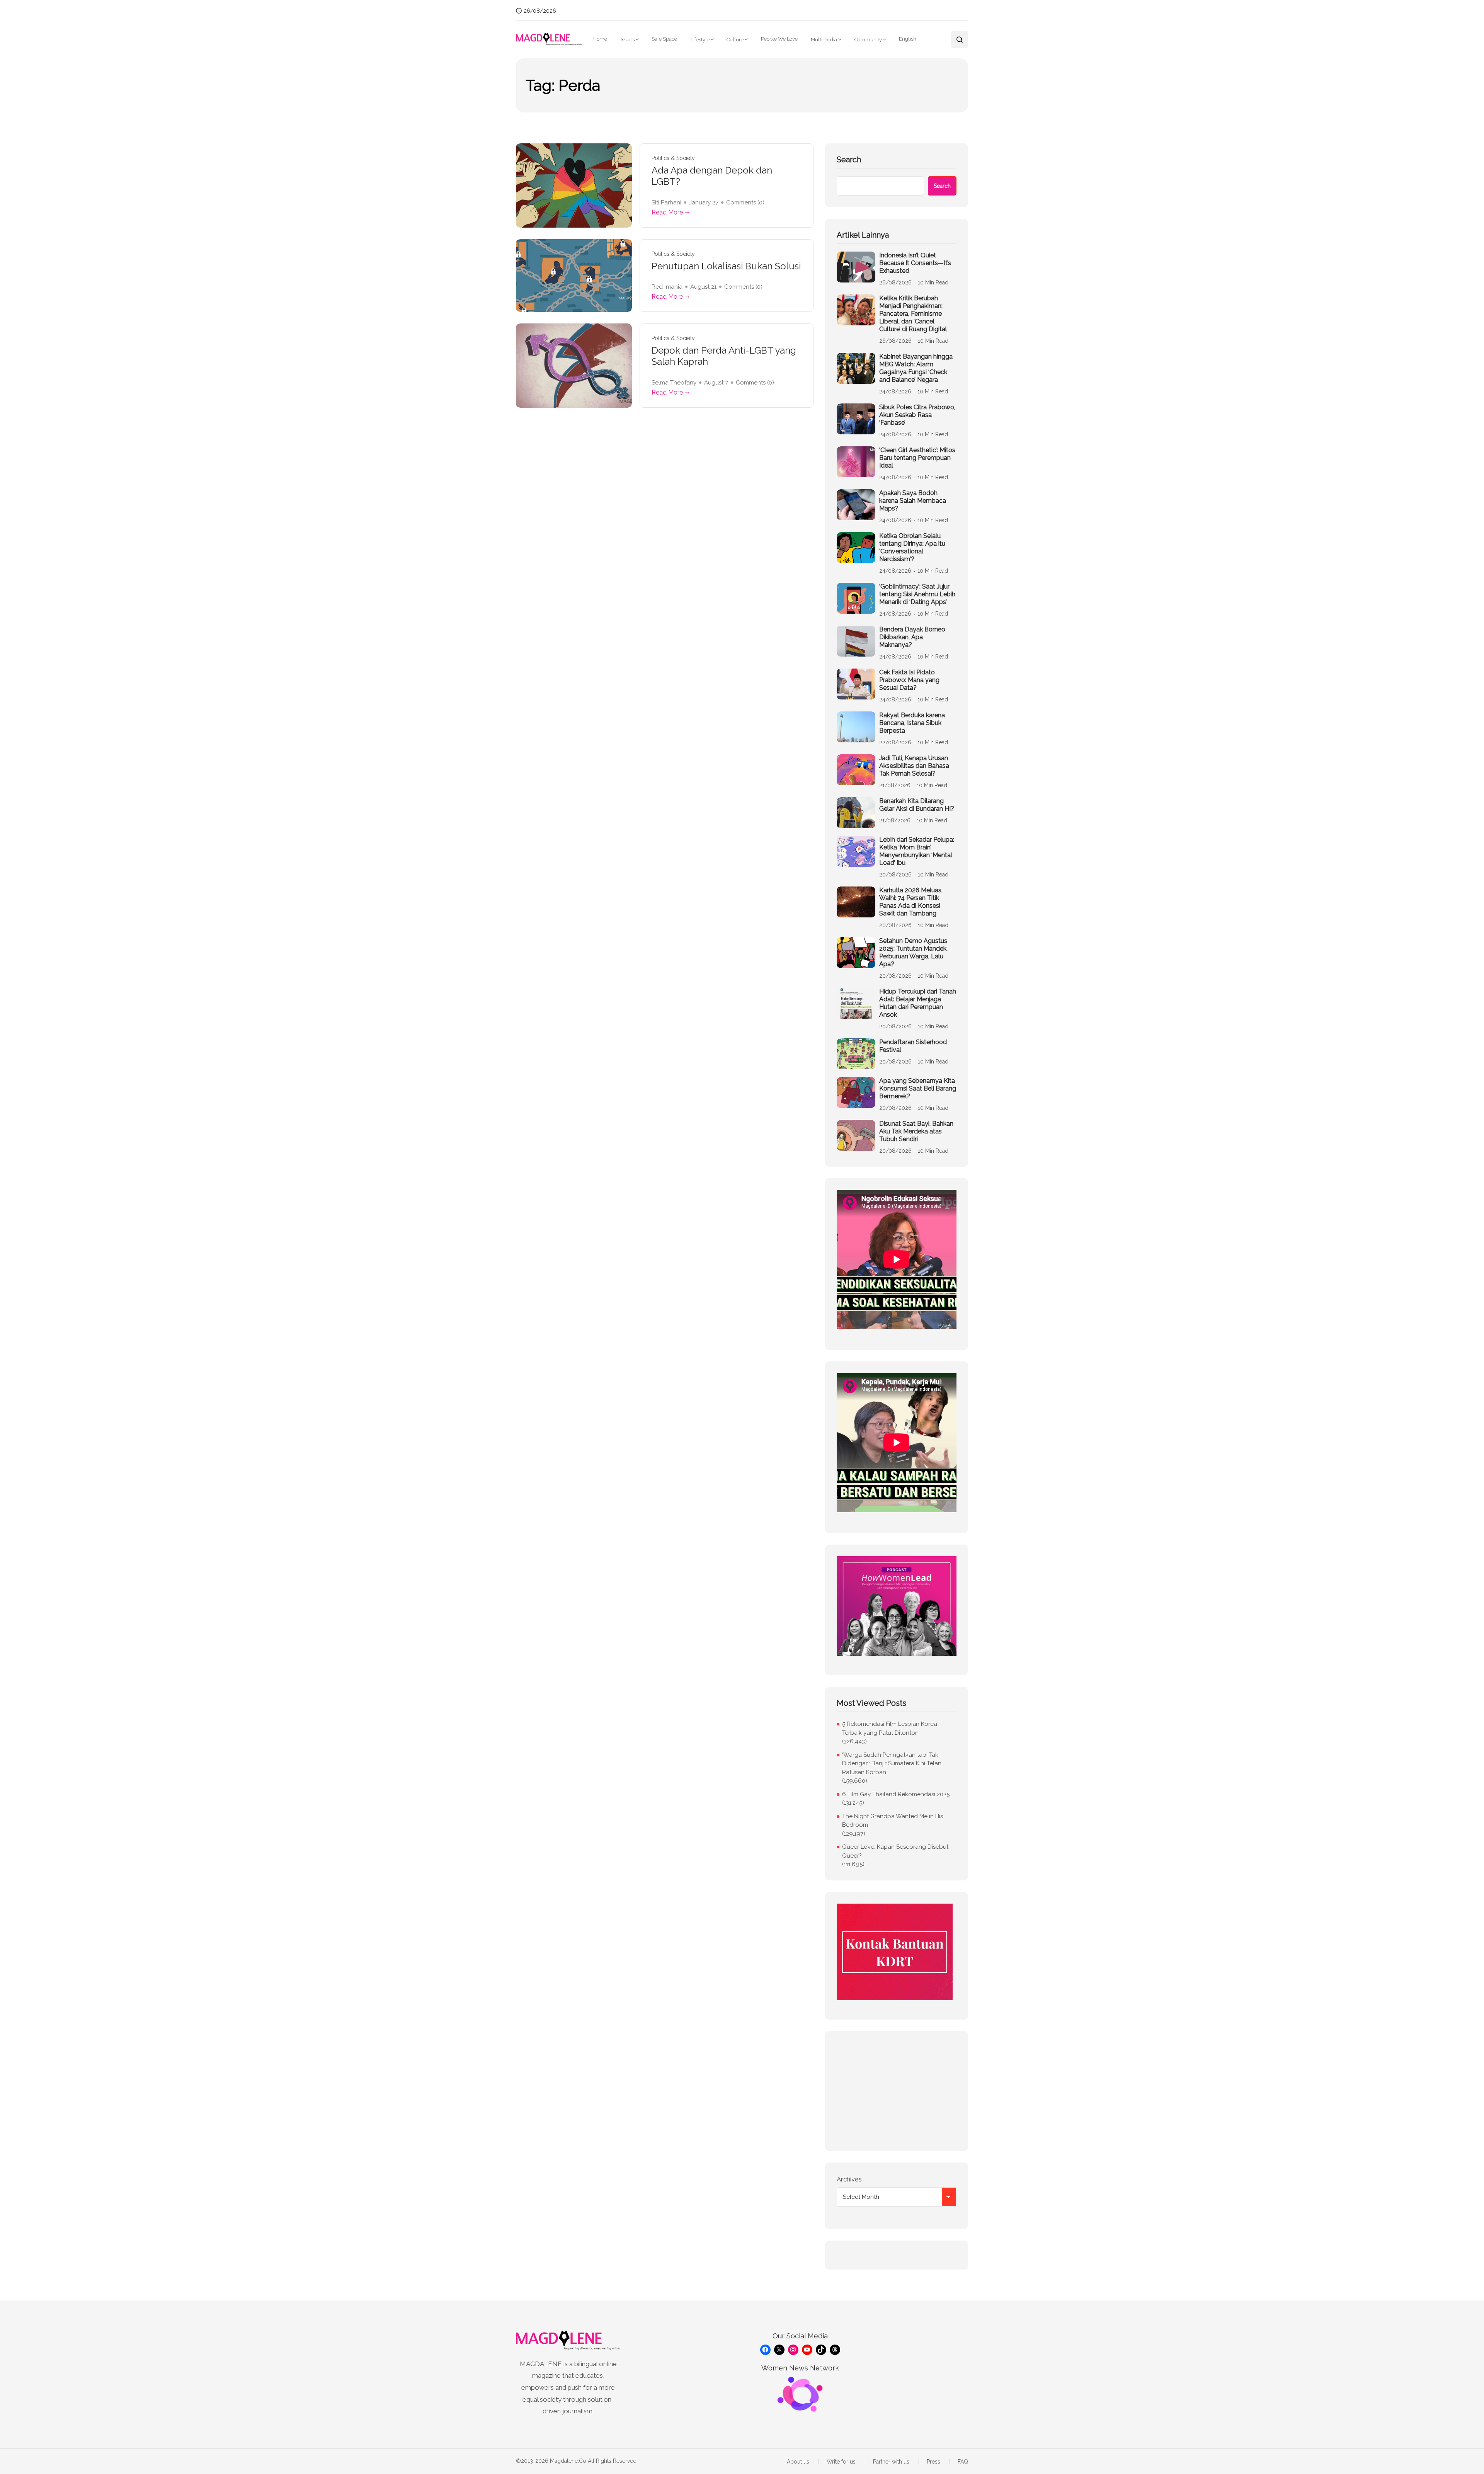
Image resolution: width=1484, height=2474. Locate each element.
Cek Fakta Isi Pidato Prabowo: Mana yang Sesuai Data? (909, 680)
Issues (628, 40)
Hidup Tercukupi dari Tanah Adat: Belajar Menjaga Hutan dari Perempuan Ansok (918, 1003)
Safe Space (664, 39)
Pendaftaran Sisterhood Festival (913, 1046)
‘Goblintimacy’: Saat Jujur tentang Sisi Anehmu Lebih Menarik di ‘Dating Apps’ (917, 594)
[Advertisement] (897, 2091)
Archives (849, 2179)
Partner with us (891, 2462)
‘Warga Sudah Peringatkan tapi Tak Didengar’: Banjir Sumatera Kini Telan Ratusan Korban (892, 1764)
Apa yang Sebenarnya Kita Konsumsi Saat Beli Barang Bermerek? (918, 1088)
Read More (667, 212)
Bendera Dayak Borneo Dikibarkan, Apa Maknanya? (912, 637)
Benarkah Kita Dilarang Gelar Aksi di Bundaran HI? (917, 805)
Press (933, 2462)
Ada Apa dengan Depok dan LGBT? (712, 176)
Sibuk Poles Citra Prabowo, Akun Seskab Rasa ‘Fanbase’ (917, 415)
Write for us (841, 2462)
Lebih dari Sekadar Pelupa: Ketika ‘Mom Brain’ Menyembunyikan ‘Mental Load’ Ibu (917, 851)
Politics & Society (673, 158)
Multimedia (824, 40)
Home (600, 39)
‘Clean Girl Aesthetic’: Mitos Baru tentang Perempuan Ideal (917, 458)
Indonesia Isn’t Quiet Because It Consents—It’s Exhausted (915, 263)
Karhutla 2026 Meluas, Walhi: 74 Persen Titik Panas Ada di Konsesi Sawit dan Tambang (911, 902)
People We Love (779, 39)
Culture (735, 40)
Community (868, 40)
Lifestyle (700, 40)
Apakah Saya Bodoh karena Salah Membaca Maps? (913, 501)
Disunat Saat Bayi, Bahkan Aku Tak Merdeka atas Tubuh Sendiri (916, 1131)
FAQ (963, 2462)
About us (798, 2462)
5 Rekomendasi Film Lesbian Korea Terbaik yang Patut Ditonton (890, 1728)
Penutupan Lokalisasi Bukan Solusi (726, 266)
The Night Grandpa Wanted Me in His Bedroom (893, 1821)
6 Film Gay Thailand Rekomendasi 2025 (896, 1794)
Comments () (745, 202)
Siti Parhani (666, 202)
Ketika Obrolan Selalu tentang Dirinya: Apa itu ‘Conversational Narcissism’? (912, 547)
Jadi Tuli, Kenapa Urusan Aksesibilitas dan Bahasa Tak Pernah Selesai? (914, 766)
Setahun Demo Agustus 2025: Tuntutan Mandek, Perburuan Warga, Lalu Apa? (913, 952)
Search (849, 160)
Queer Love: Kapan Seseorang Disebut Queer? (895, 1851)
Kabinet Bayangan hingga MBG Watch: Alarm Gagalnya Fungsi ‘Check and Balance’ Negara (916, 368)
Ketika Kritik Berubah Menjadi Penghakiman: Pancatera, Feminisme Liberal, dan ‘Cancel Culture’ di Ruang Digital (913, 314)
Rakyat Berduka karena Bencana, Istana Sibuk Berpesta (912, 723)
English (908, 39)
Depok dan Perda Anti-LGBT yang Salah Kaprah (724, 356)
